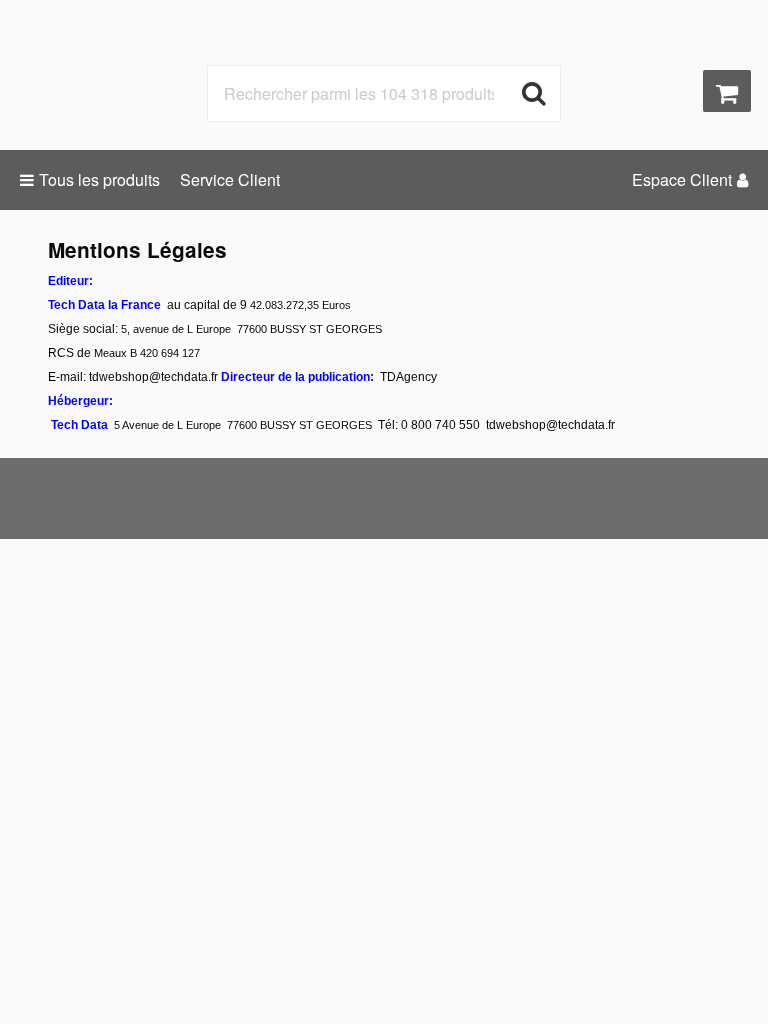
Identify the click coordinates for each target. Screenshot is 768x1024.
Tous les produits (99, 179)
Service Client (230, 179)
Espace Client (682, 179)
